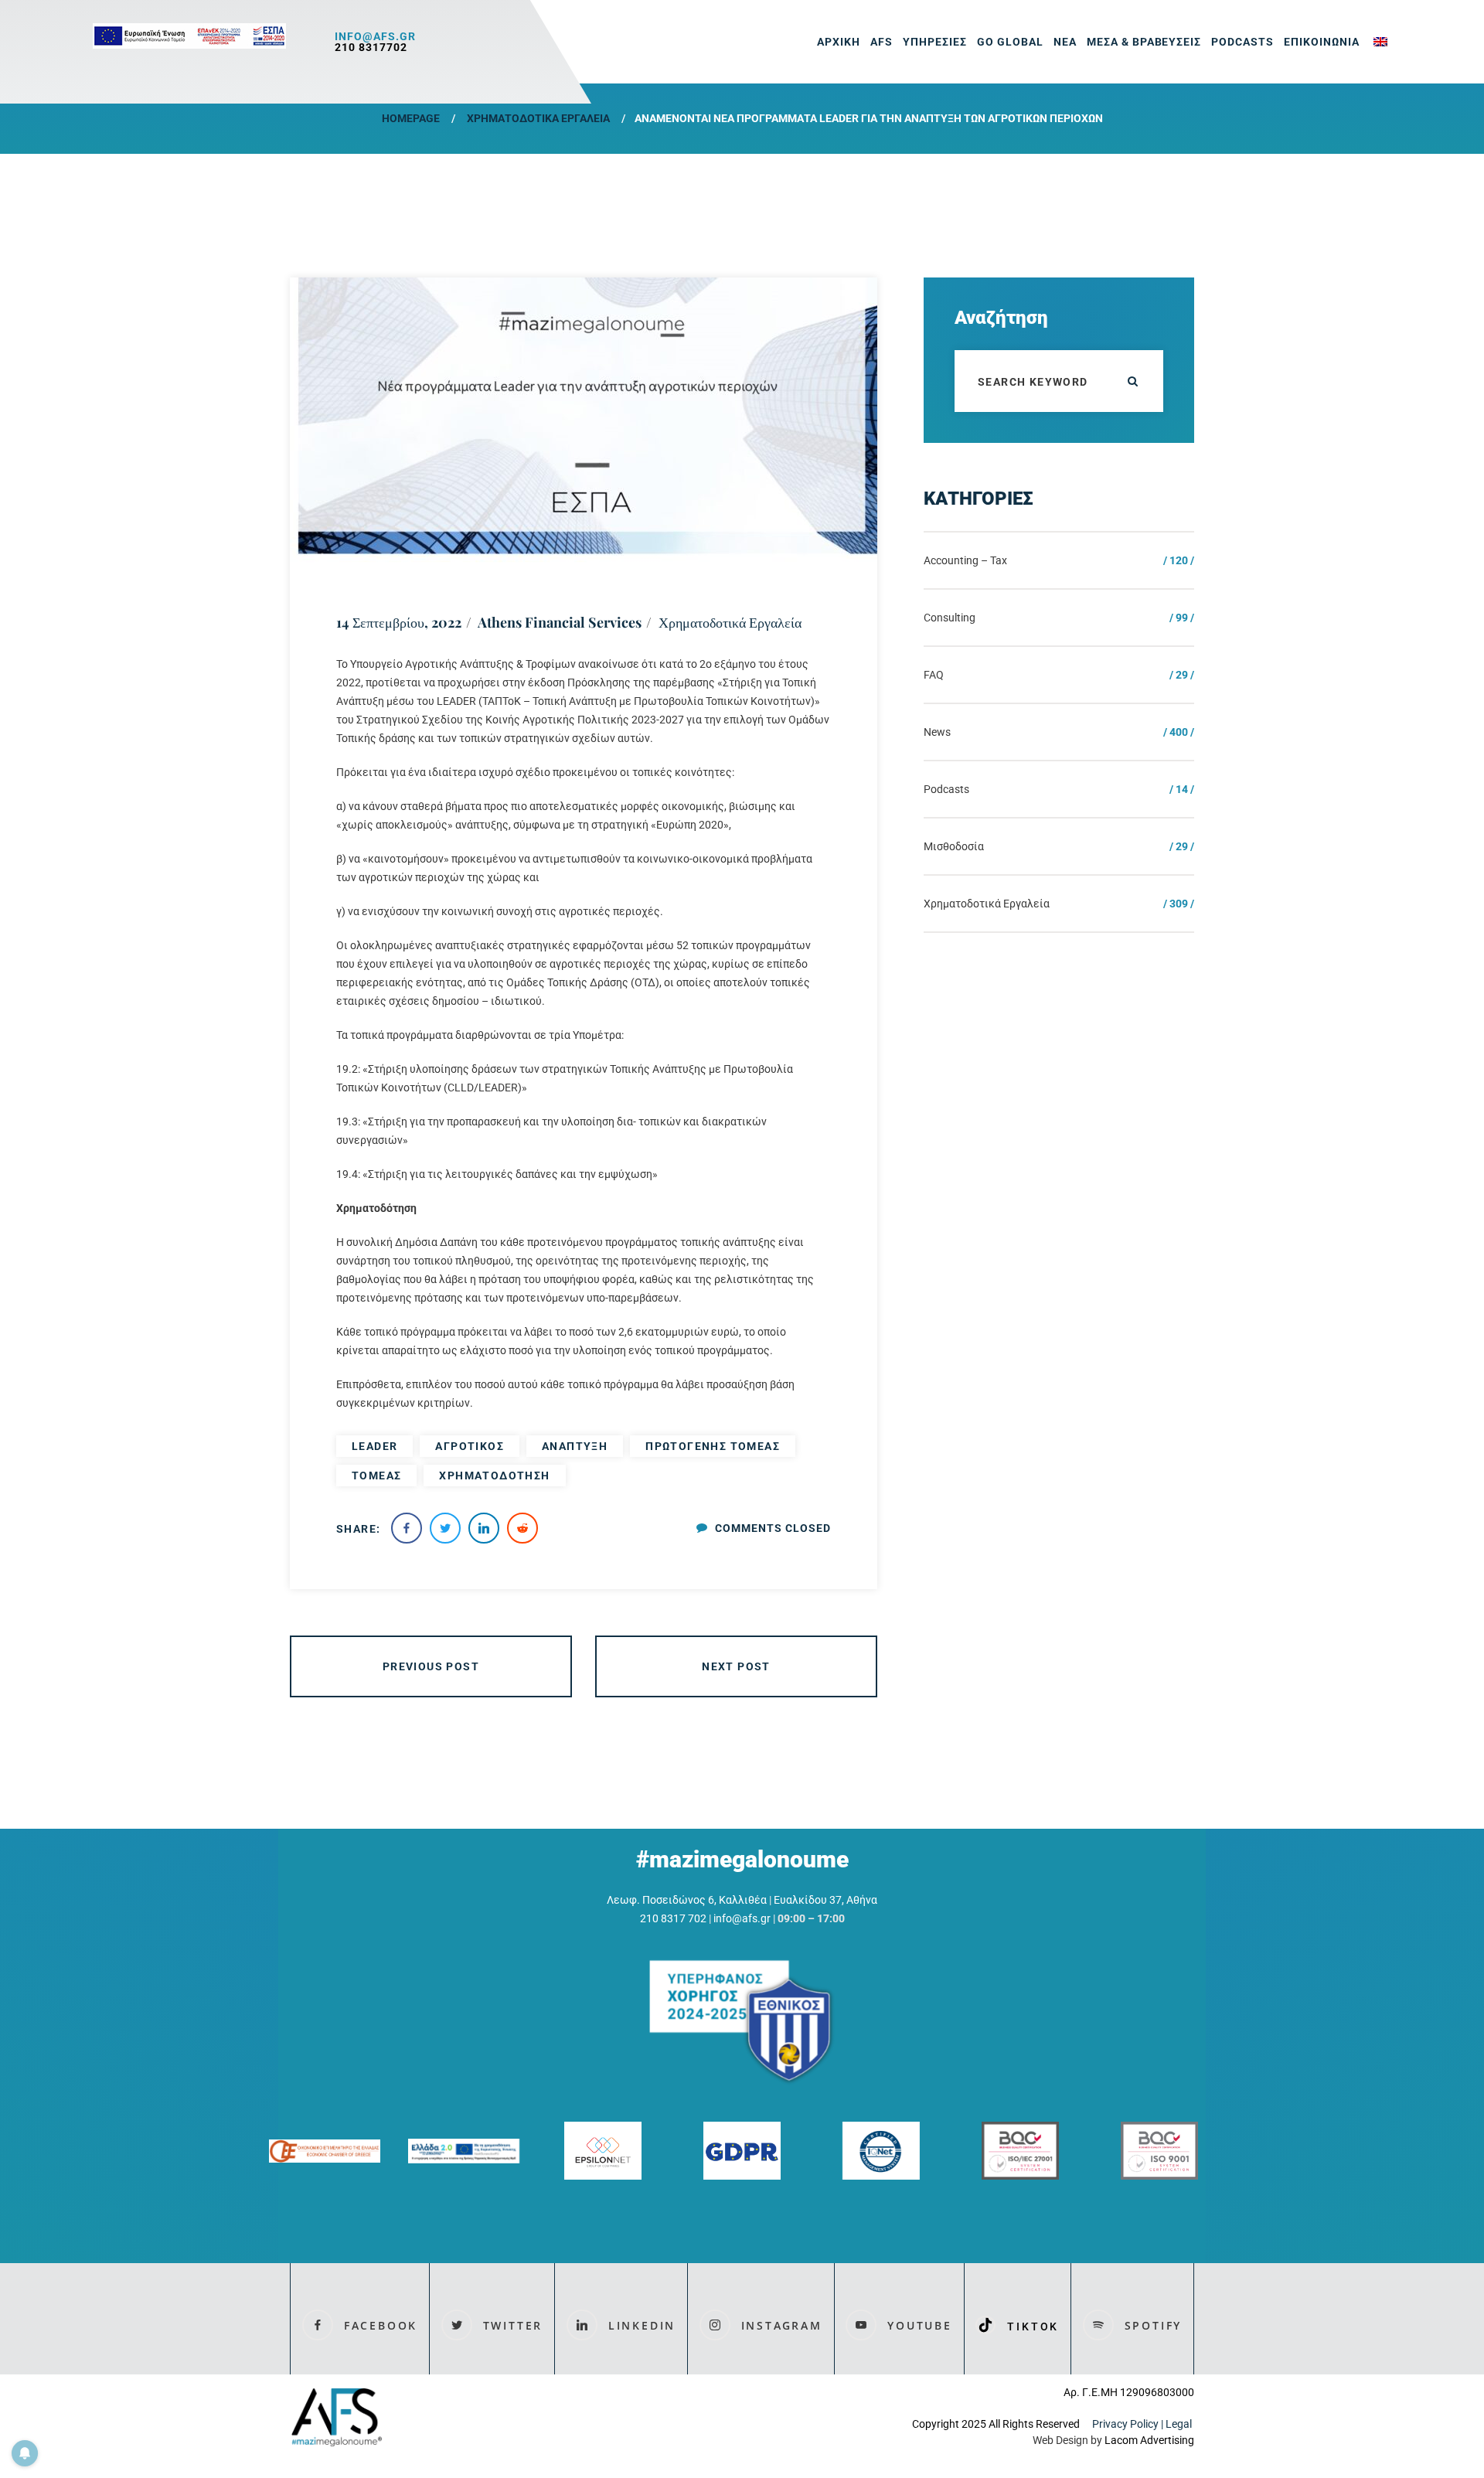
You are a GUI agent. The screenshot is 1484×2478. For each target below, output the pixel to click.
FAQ (934, 675)
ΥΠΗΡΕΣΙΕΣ (935, 42)
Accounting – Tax (965, 560)
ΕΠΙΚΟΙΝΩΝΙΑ (1322, 42)
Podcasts (1242, 42)
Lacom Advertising (1149, 2440)
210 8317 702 (673, 1918)
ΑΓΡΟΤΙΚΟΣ (470, 1446)
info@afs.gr (375, 36)
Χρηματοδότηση (494, 1476)
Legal (1180, 2424)
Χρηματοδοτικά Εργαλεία (538, 118)
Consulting (950, 618)
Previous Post (431, 1666)
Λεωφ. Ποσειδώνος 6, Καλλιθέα (687, 1900)
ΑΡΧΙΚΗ (839, 42)
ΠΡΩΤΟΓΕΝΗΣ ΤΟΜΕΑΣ (713, 1446)
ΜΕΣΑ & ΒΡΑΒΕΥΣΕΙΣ (1144, 42)
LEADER (374, 1446)
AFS (882, 42)
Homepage (411, 118)
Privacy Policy (1125, 2424)
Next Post (736, 1666)
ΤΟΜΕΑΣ (376, 1476)
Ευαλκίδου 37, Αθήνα (825, 1900)
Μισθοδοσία (954, 846)
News (937, 732)
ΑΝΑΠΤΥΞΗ (575, 1446)
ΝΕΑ (1065, 42)
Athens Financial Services (560, 622)
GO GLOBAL (1010, 42)
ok (1132, 381)
